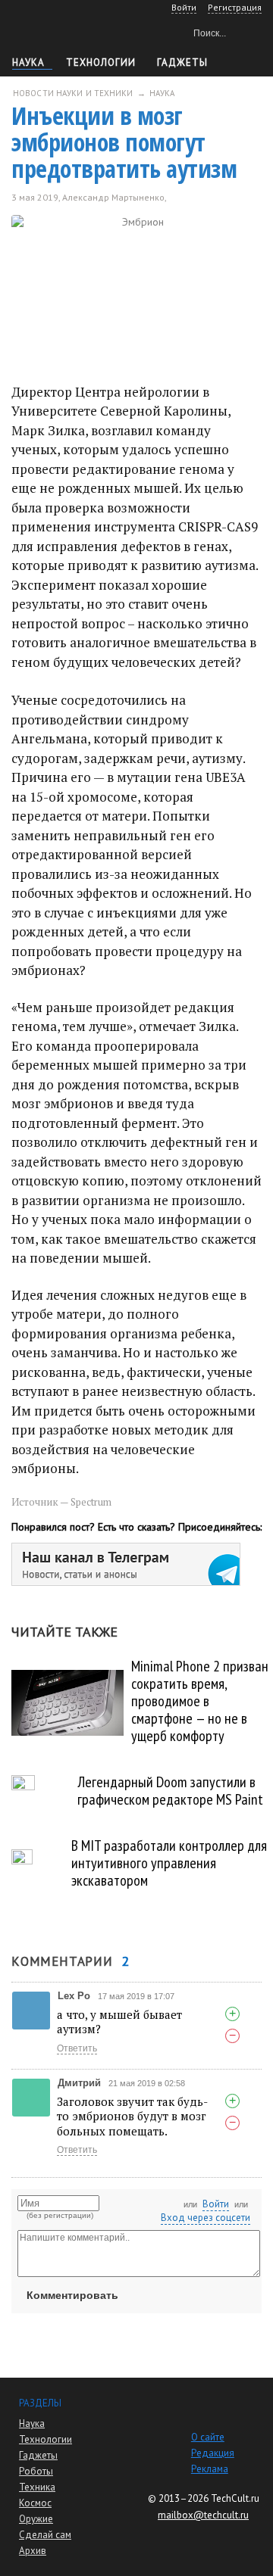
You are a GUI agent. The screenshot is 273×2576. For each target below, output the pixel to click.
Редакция (213, 2453)
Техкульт (76, 31)
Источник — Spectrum (61, 1502)
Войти (216, 2204)
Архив (33, 2551)
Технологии (101, 62)
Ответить (77, 2048)
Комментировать (72, 2295)
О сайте (208, 2437)
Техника (37, 2487)
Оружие (36, 2519)
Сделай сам (45, 2535)
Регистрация (235, 7)
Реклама (210, 2469)
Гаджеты (182, 62)
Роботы (36, 2471)
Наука (28, 62)
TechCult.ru (235, 2498)
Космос (35, 2503)
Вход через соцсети (206, 2218)
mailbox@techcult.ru (203, 2515)
